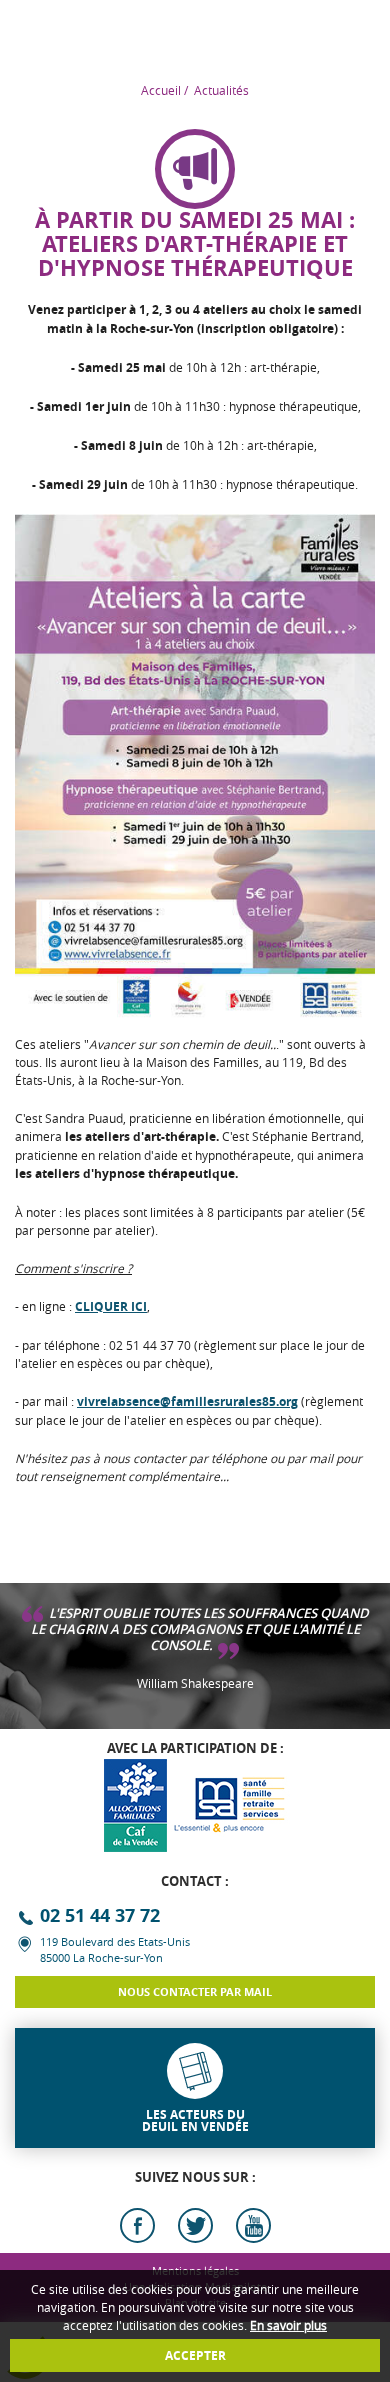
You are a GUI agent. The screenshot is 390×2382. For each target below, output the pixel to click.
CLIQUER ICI (111, 1306)
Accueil (161, 90)
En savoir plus (288, 2325)
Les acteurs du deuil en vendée (195, 2120)
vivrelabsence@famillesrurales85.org (187, 1401)
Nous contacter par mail (195, 1991)
